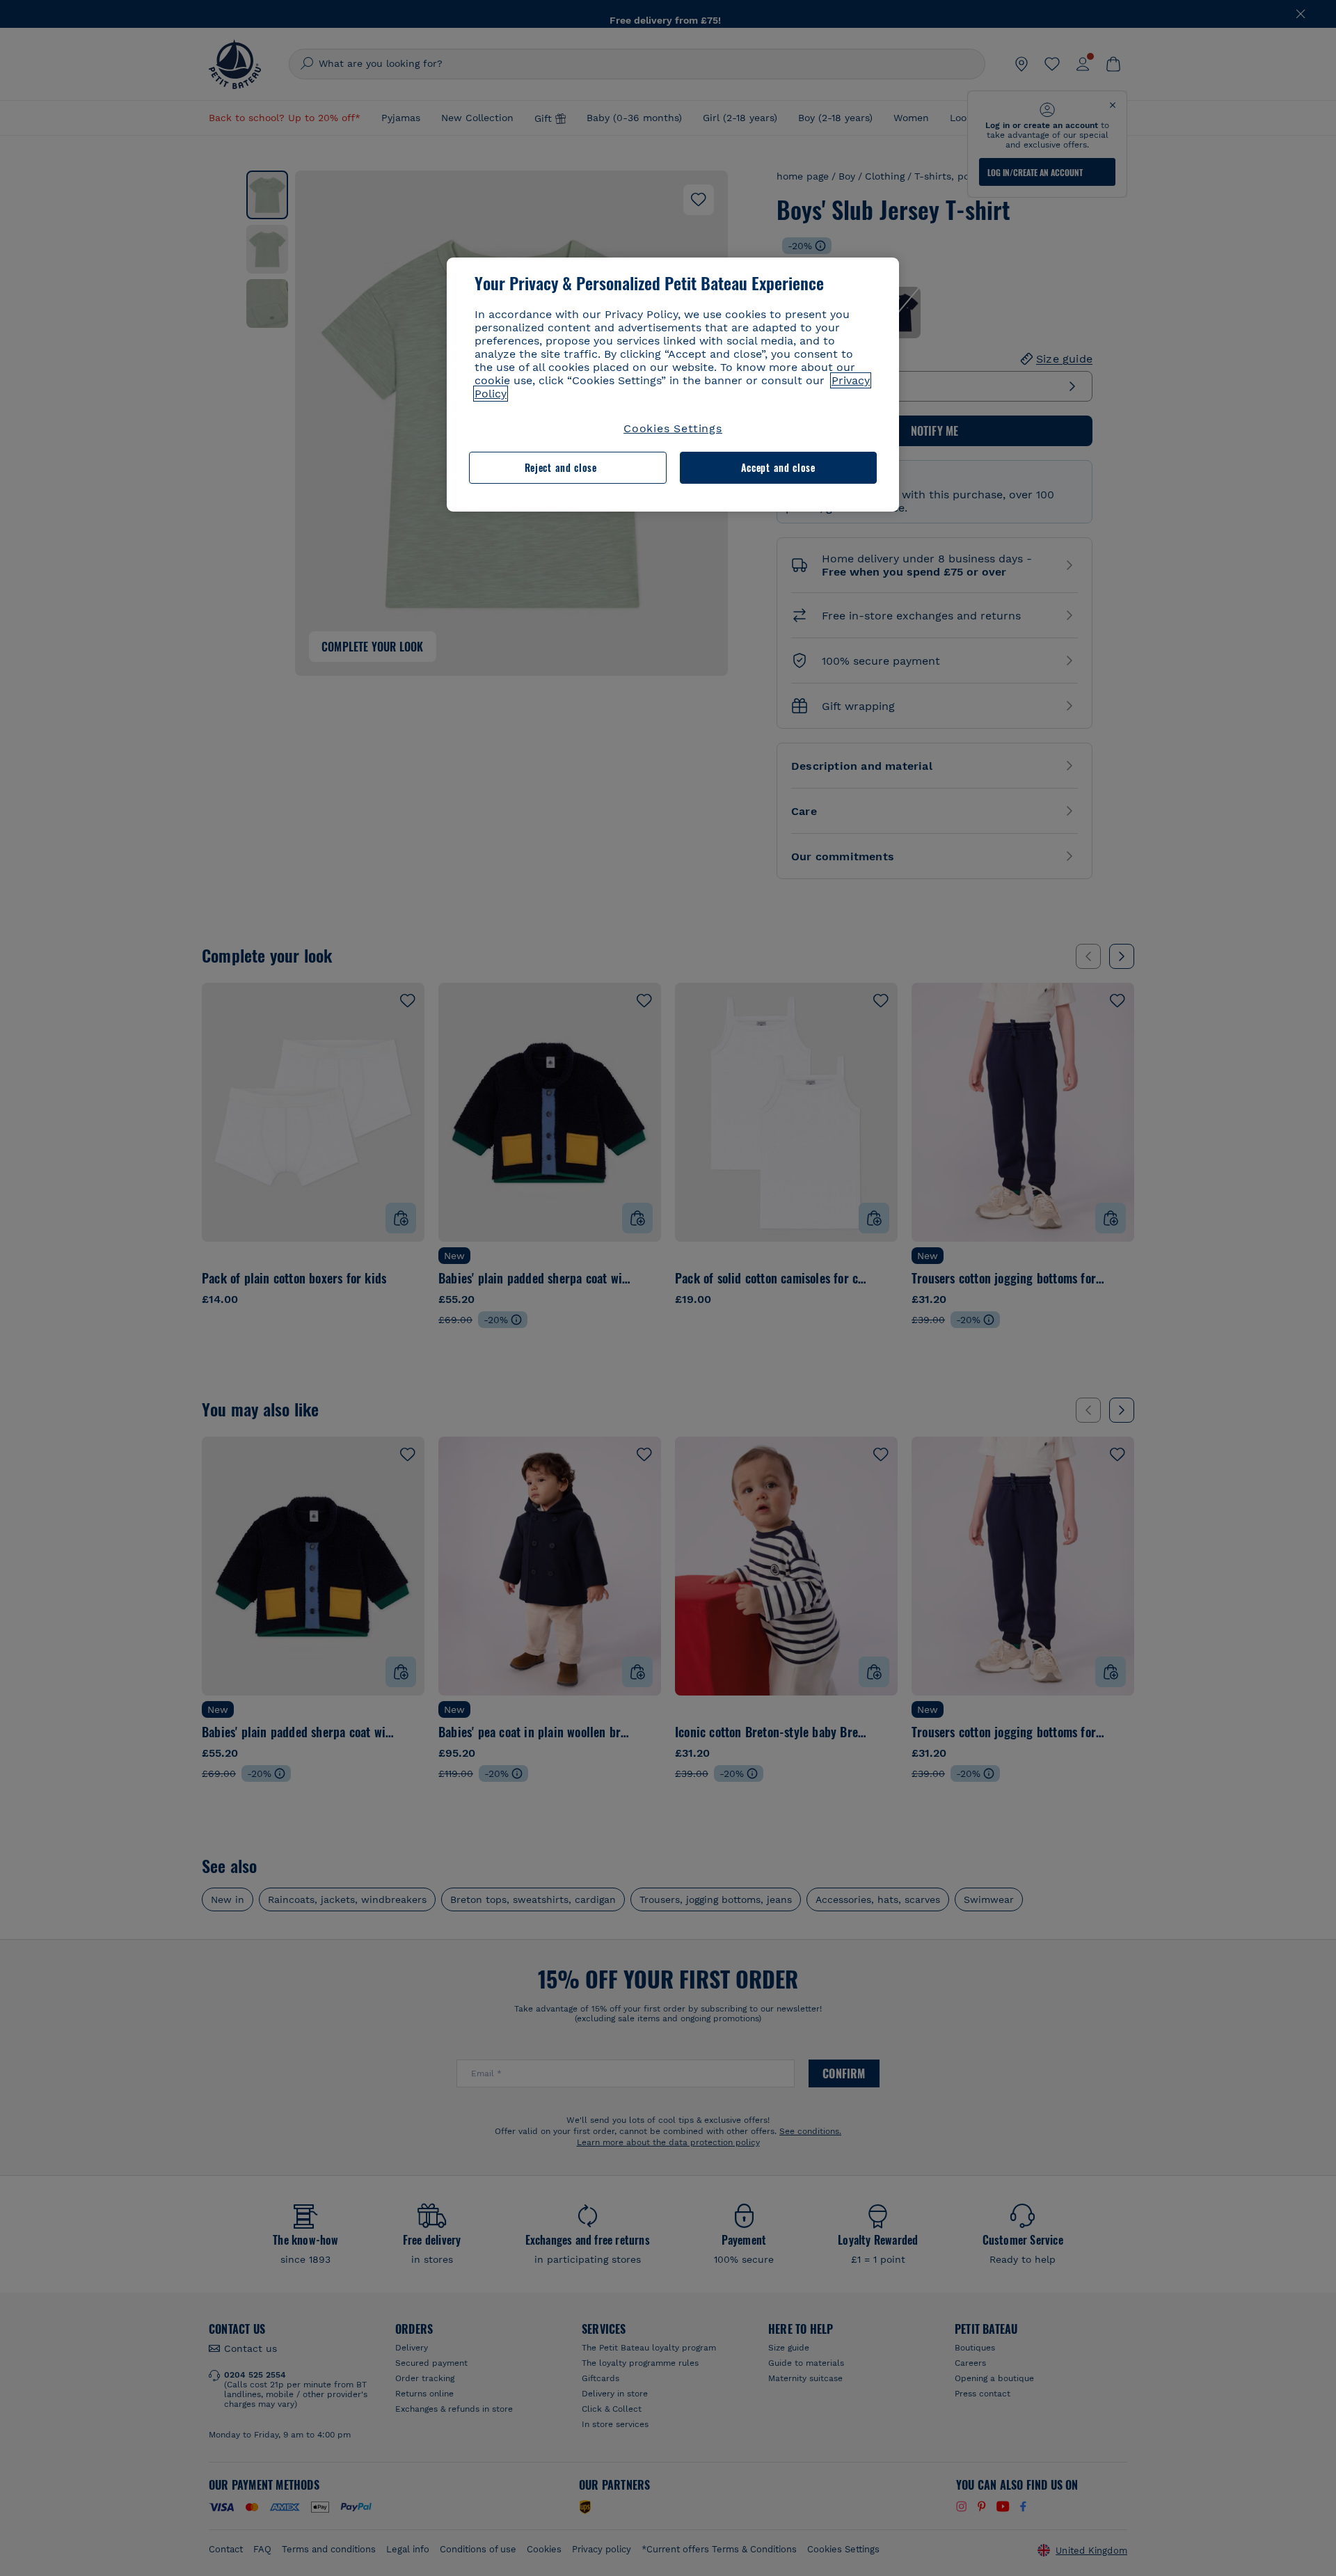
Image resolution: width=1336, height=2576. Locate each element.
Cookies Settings (673, 428)
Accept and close (778, 467)
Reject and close (561, 467)
